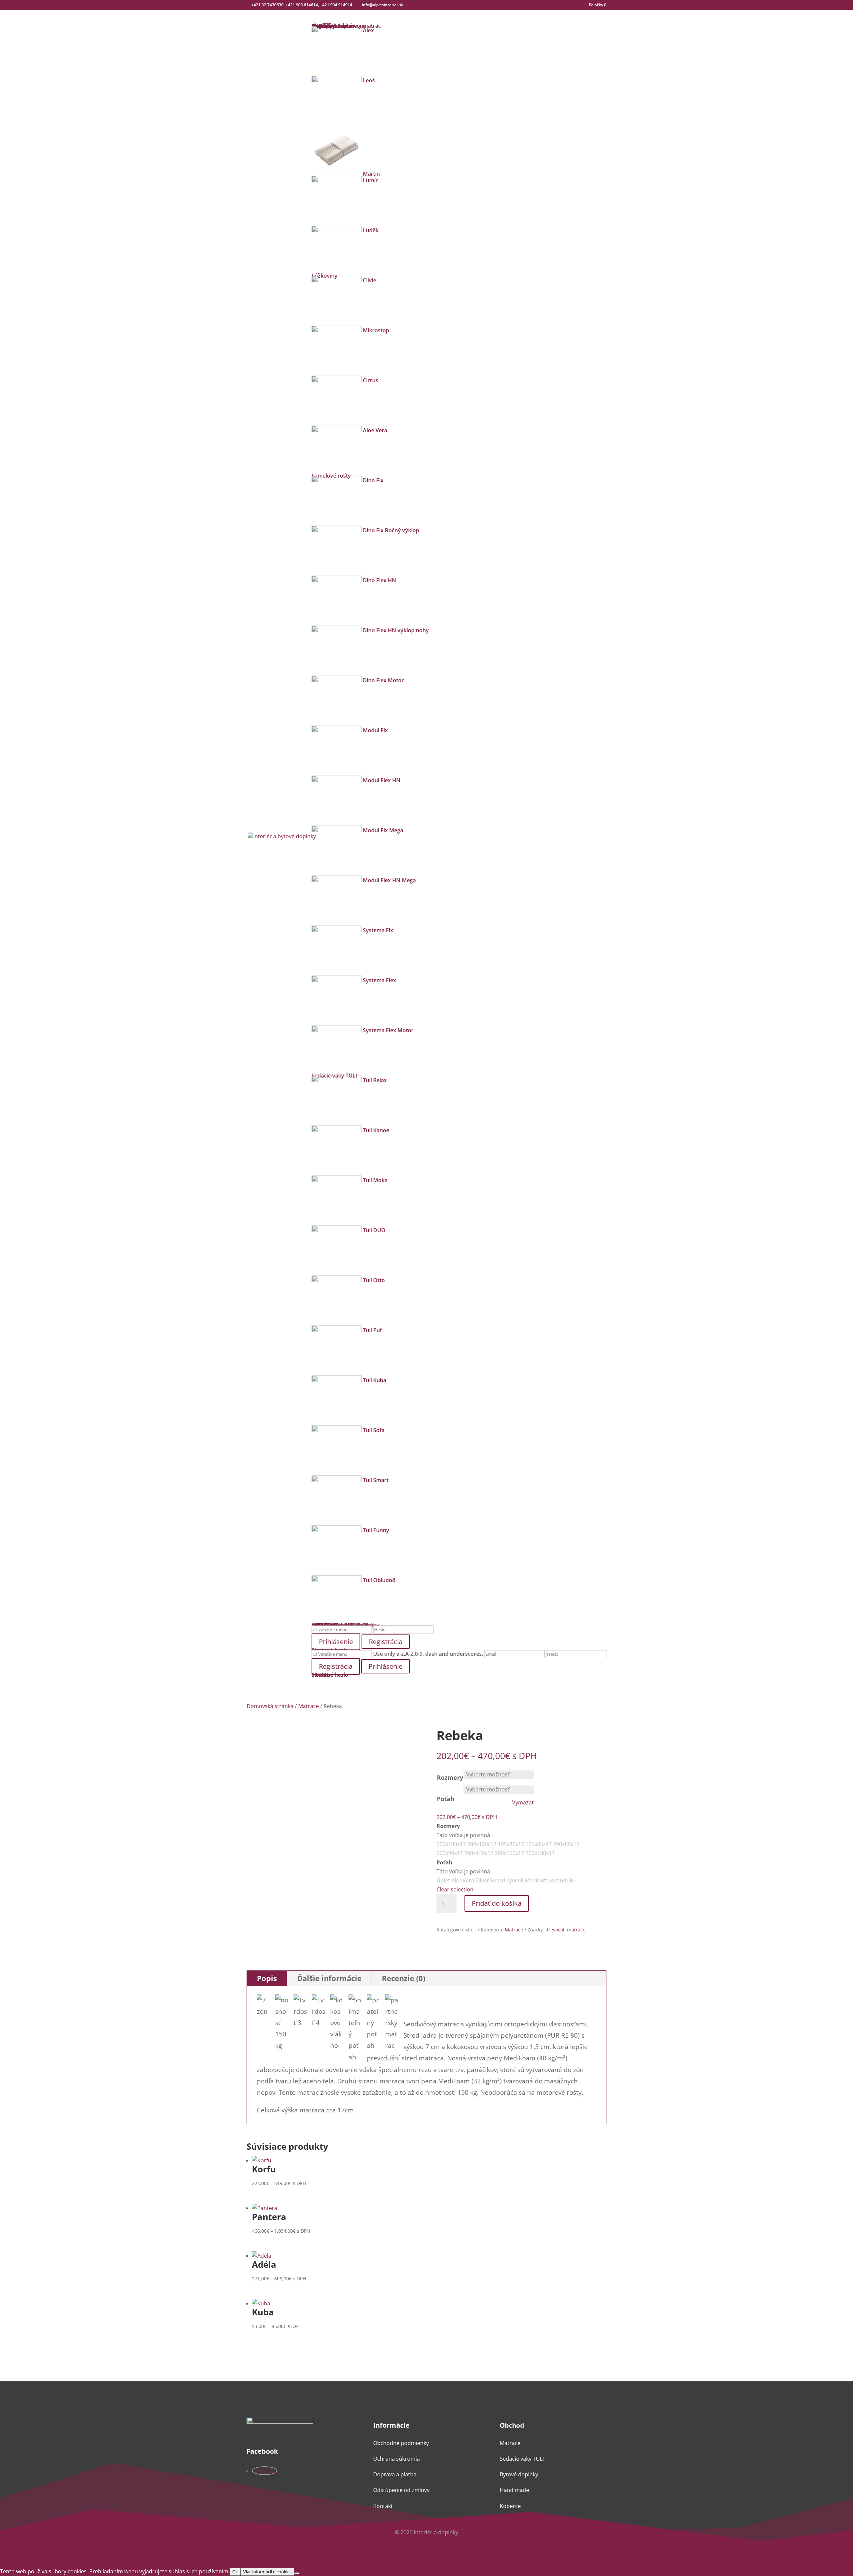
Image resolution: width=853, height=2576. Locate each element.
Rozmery (450, 1777)
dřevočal (555, 1930)
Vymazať (523, 1803)
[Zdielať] (831, 7)
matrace (576, 1930)
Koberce (510, 2506)
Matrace (309, 1706)
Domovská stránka (270, 1706)
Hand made (514, 2490)
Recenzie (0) (404, 1978)
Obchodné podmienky (401, 2443)
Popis (267, 1978)
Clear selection (455, 1889)
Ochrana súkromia (397, 2459)
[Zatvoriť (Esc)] (846, 7)
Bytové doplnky (519, 2474)
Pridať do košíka (497, 1903)
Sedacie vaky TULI (522, 2459)
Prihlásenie (386, 1666)
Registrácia (386, 1642)
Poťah (446, 1799)
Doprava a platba (395, 2474)
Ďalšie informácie (329, 1978)
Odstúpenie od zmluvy (401, 2490)
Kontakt (383, 2506)
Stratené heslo (330, 1675)
